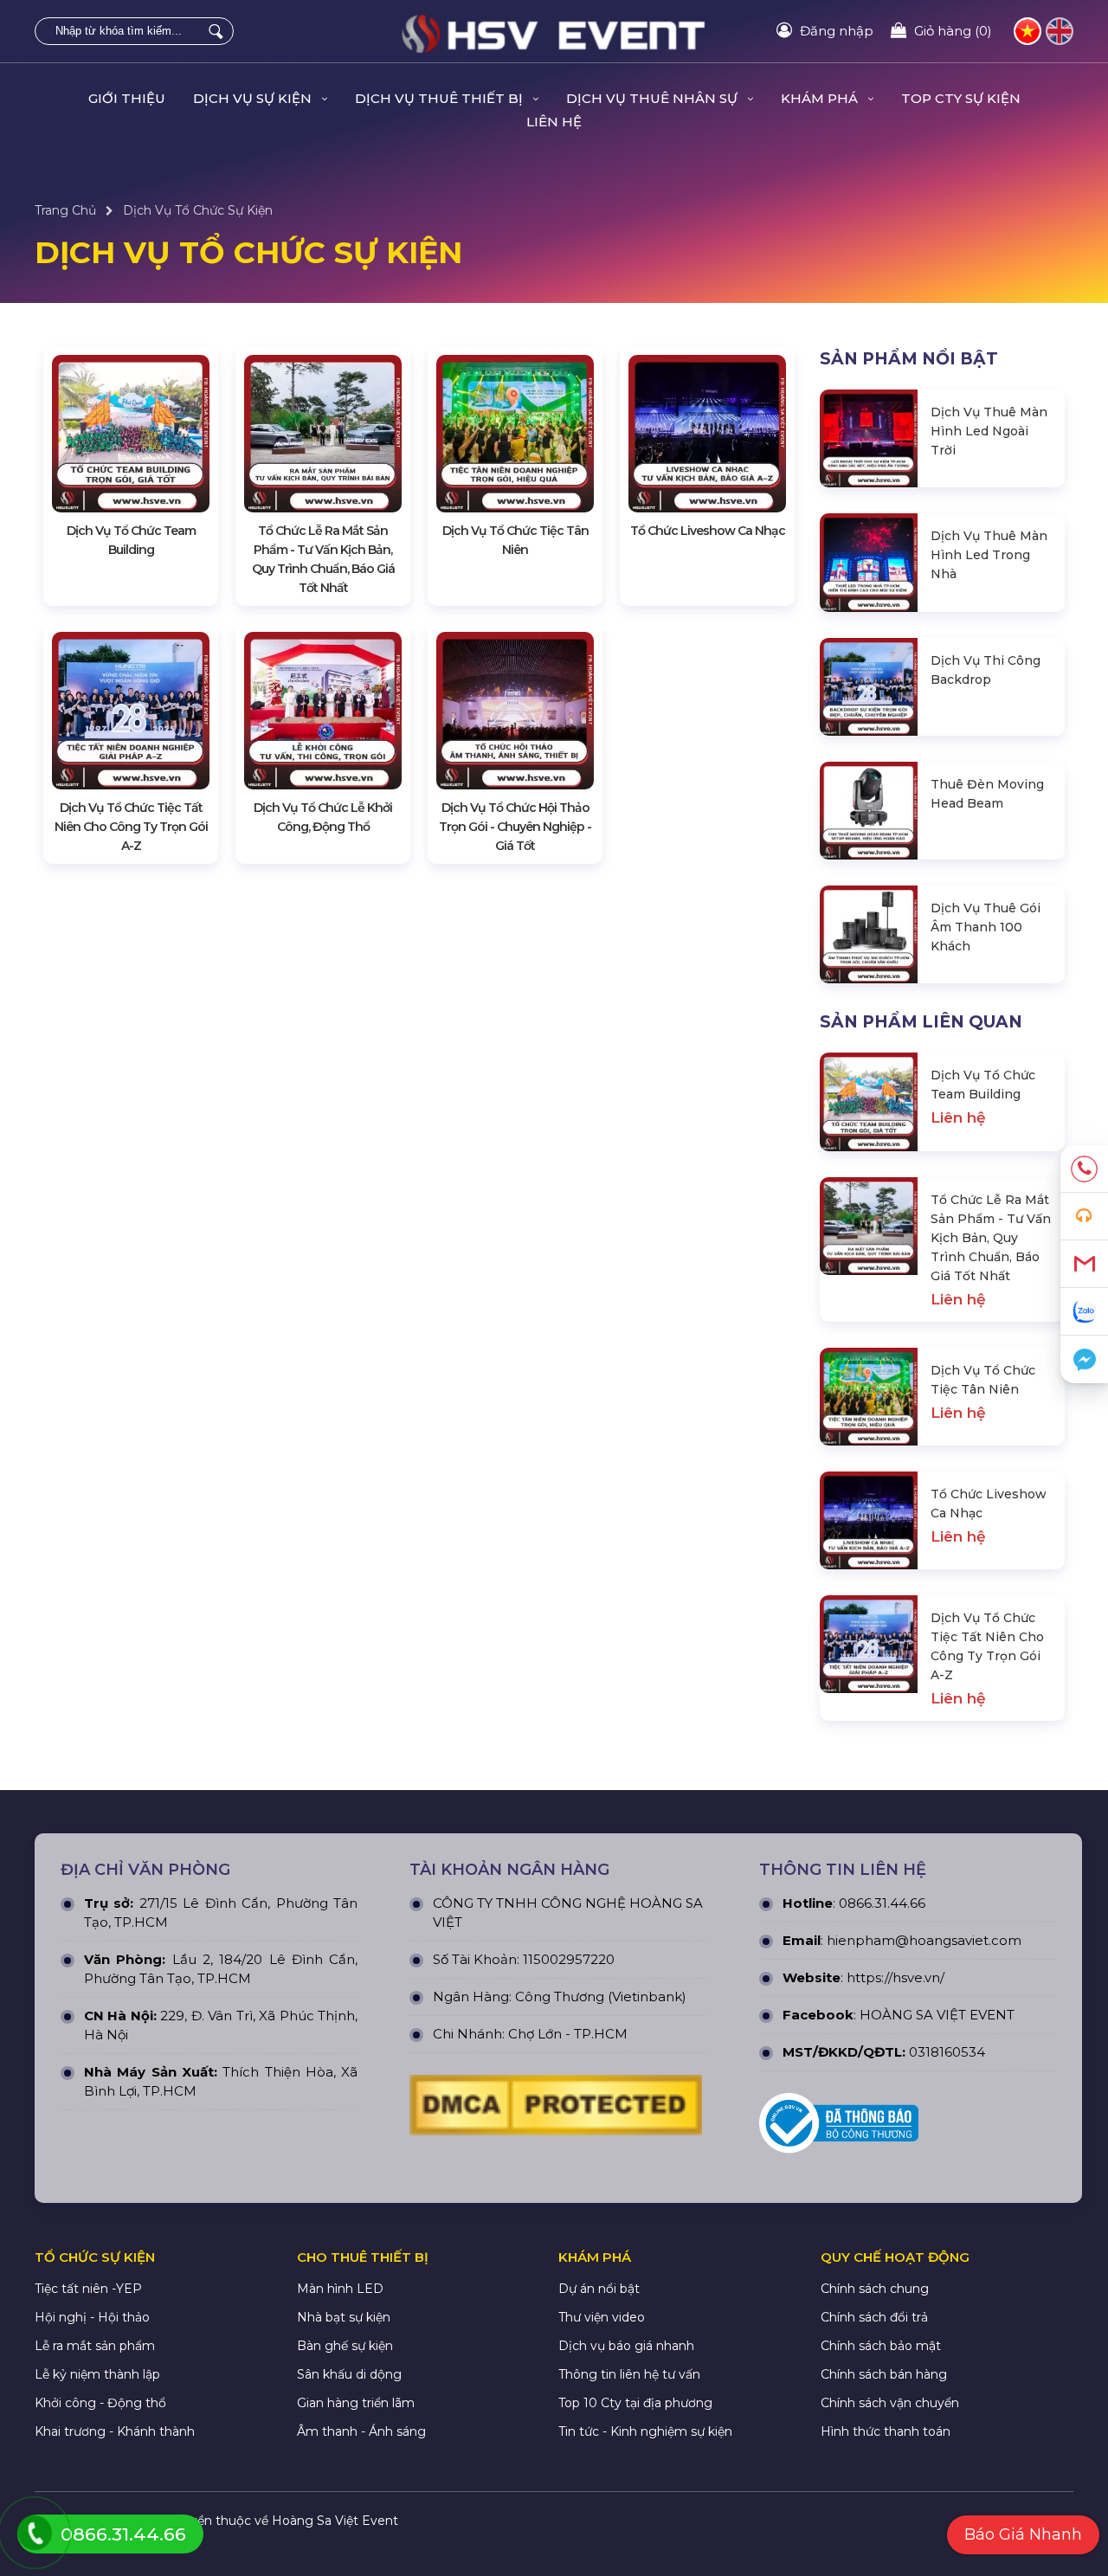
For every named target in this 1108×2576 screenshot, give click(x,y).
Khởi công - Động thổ (100, 2403)
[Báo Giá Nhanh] (1084, 1217)
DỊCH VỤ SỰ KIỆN (254, 98)
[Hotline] (1084, 1169)
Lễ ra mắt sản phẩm (95, 2346)
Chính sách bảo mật (881, 2346)
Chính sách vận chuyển (890, 2403)
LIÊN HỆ (554, 122)
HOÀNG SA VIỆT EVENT (937, 2015)
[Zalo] (1084, 1312)
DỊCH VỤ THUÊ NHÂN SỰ (654, 98)
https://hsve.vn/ (895, 1977)
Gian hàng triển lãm (356, 2403)
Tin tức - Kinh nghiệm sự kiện (645, 2431)
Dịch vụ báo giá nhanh (626, 2346)
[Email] (1084, 1264)
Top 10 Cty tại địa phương (635, 2403)
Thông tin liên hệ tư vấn (629, 2374)
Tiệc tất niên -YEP (88, 2289)
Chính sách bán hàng (884, 2374)
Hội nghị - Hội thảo (92, 2317)
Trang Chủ (65, 210)
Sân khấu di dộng (349, 2374)
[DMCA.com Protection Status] (556, 2109)
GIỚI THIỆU (127, 98)
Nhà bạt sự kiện (344, 2317)
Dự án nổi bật (599, 2289)
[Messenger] (1084, 1359)
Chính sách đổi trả (874, 2317)
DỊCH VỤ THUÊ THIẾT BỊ (441, 98)
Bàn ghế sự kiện (345, 2346)
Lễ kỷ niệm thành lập (97, 2374)
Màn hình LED (340, 2289)
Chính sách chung (875, 2289)
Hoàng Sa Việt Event (335, 2521)
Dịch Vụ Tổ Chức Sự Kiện (198, 210)
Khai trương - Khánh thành (115, 2431)
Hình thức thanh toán (886, 2431)
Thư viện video (602, 2317)
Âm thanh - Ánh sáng (361, 2431)
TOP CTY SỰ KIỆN (961, 98)
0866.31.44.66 (882, 1903)
